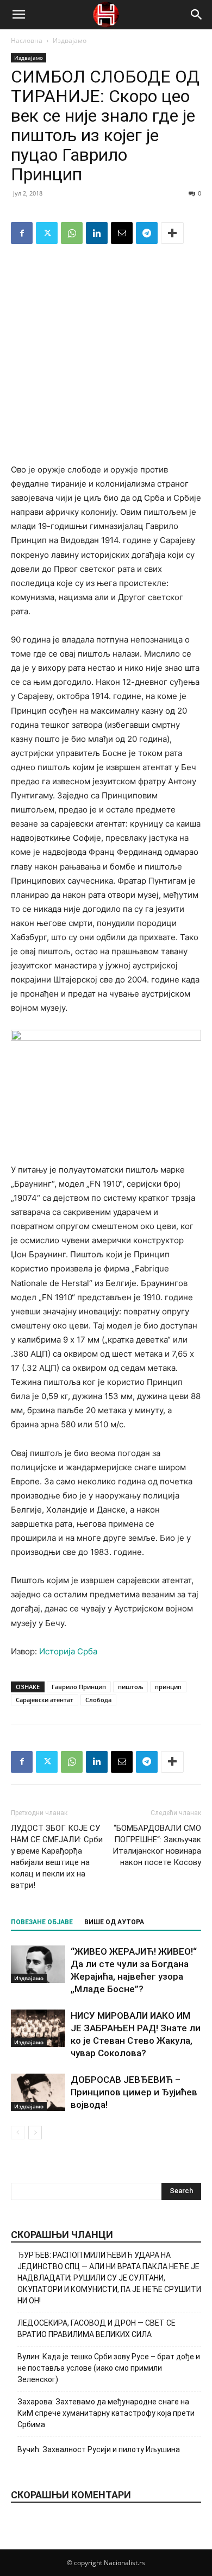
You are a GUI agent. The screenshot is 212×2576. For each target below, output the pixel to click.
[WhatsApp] (72, 233)
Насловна (27, 40)
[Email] (122, 233)
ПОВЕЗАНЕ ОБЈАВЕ (42, 1922)
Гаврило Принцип (79, 1687)
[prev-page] (18, 2133)
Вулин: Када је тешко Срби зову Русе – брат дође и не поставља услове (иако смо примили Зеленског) (109, 2368)
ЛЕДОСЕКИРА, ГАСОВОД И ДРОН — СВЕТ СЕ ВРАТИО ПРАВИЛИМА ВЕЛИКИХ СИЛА (96, 2329)
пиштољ (130, 1687)
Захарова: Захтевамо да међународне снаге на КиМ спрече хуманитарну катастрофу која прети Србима (106, 2413)
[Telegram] (147, 233)
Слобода (98, 1700)
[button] (18, 15)
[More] (172, 233)
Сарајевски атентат (45, 1700)
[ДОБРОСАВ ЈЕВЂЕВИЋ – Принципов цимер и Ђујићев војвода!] (38, 2092)
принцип (168, 1687)
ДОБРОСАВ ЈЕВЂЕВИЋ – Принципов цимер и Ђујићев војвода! (134, 2092)
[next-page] (35, 2133)
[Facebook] (22, 233)
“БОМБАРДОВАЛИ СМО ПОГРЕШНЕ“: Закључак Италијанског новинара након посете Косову (157, 1845)
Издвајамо (70, 40)
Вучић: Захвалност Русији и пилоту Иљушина (99, 2449)
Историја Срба (68, 1651)
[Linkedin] (97, 233)
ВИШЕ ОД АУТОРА (114, 1922)
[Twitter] (47, 233)
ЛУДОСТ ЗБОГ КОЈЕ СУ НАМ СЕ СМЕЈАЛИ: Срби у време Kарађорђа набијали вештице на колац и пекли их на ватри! (57, 1857)
